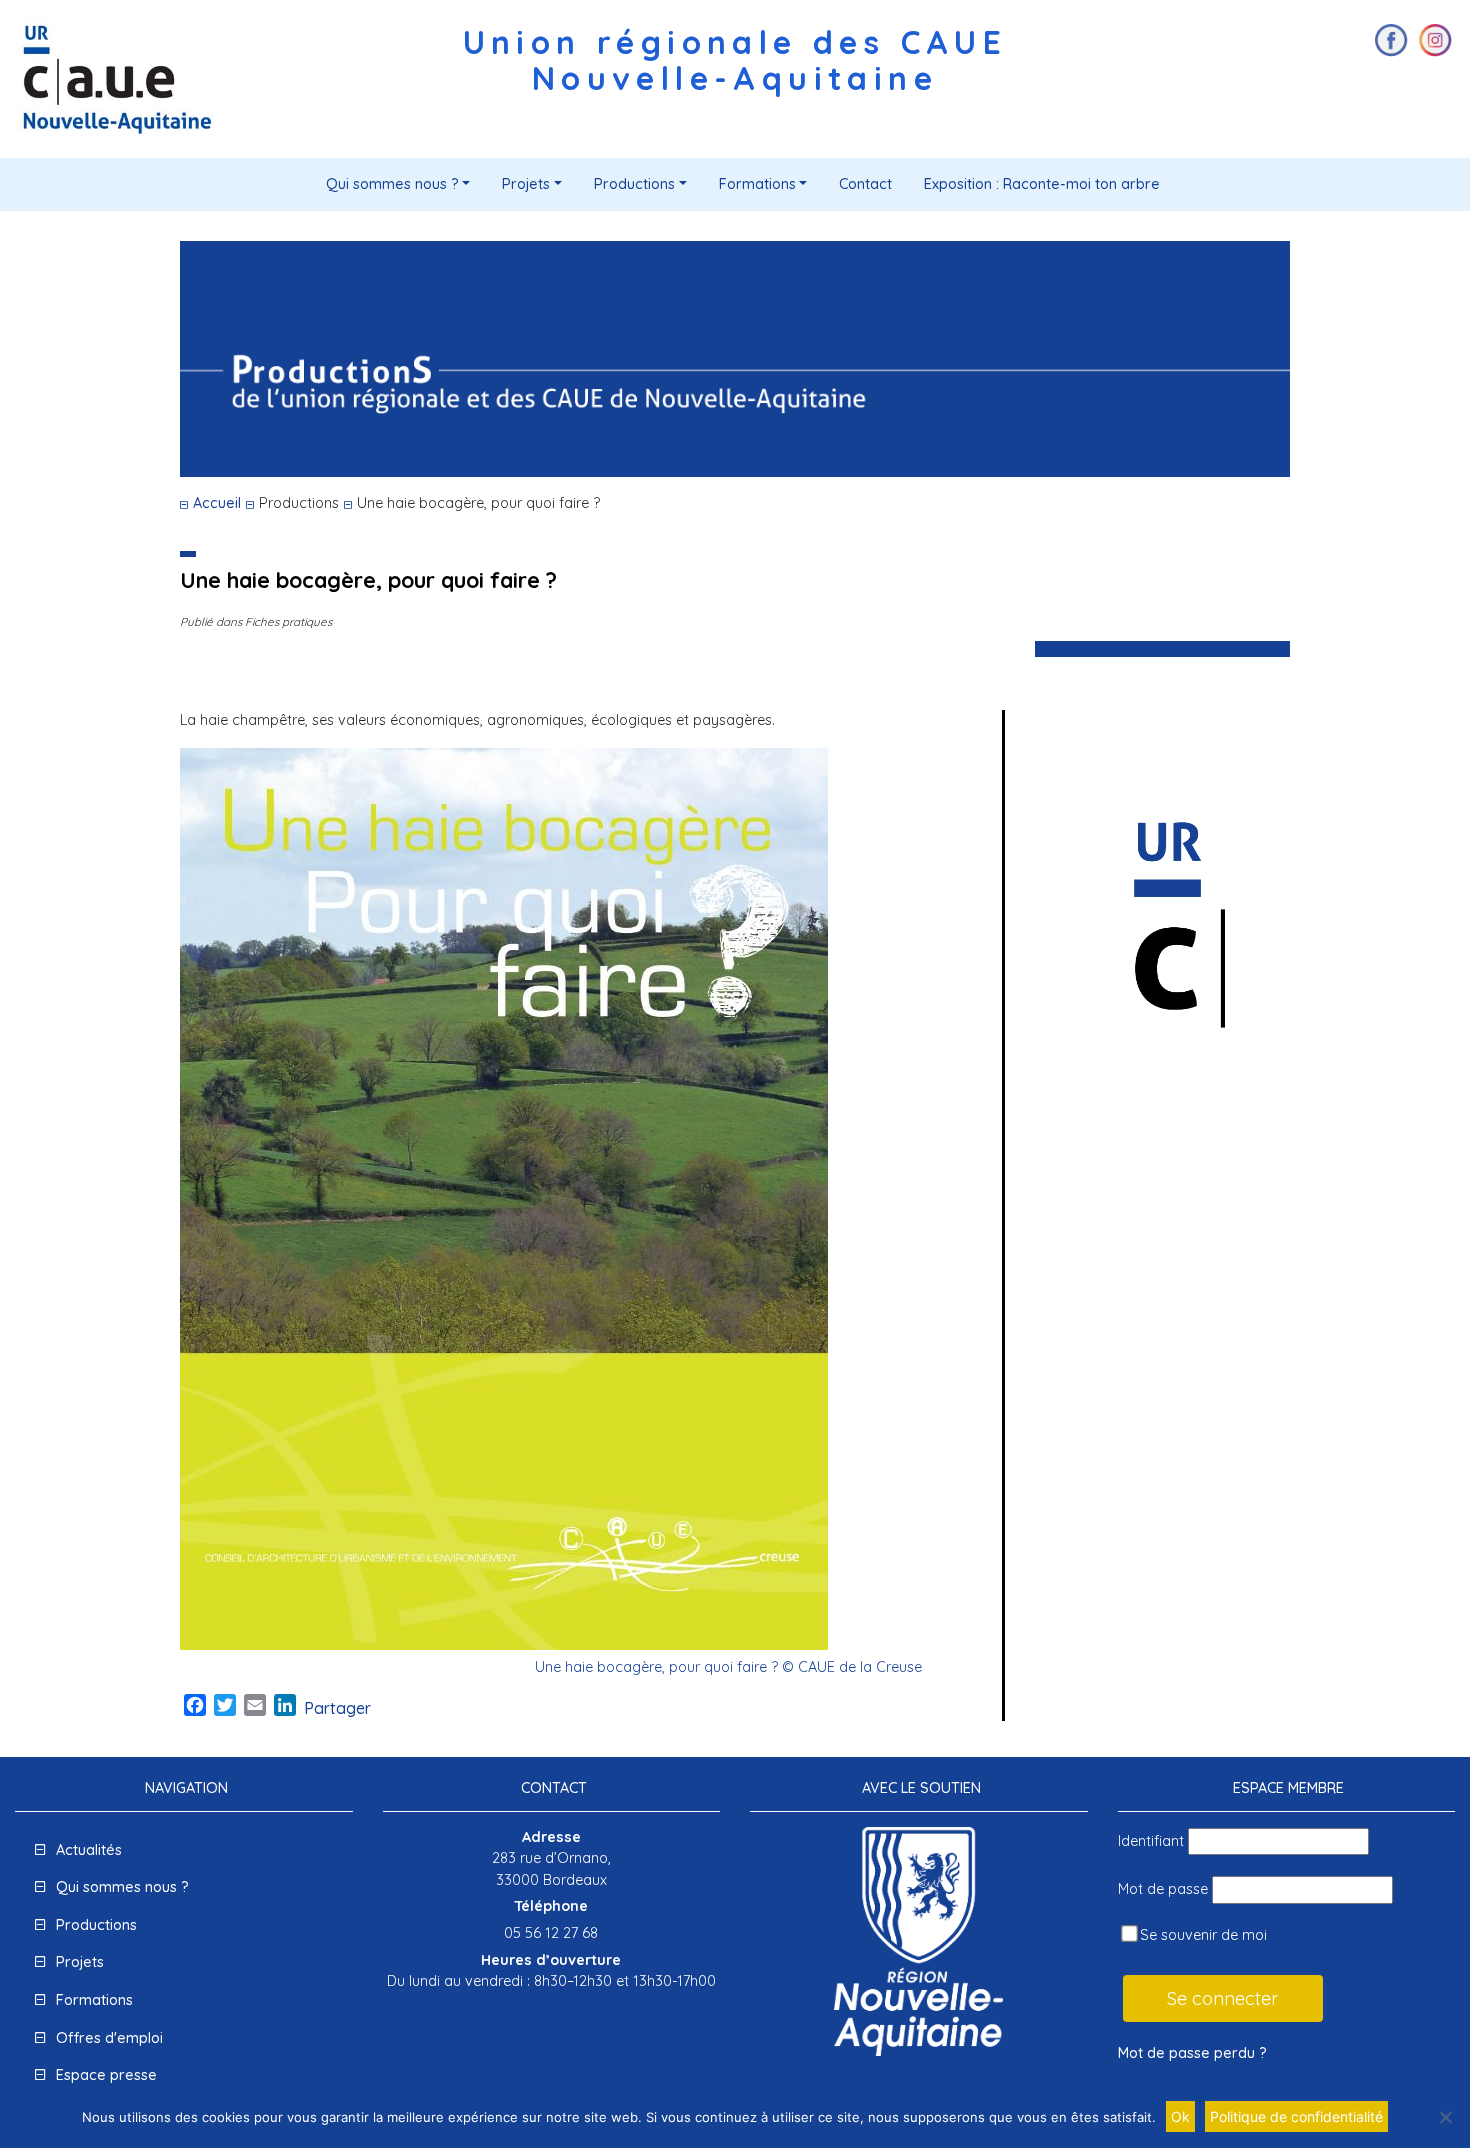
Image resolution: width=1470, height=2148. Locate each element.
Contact (865, 184)
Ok (1180, 2116)
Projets (526, 184)
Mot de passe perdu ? (1192, 2053)
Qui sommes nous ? (392, 184)
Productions (634, 184)
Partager (337, 1708)
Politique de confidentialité (1296, 2116)
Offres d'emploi (109, 2038)
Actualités (89, 1850)
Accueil (217, 503)
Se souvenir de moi (1201, 1935)
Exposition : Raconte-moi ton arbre (1042, 184)
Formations (757, 184)
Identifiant (1151, 1841)
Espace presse (106, 2075)
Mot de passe (1163, 1889)
